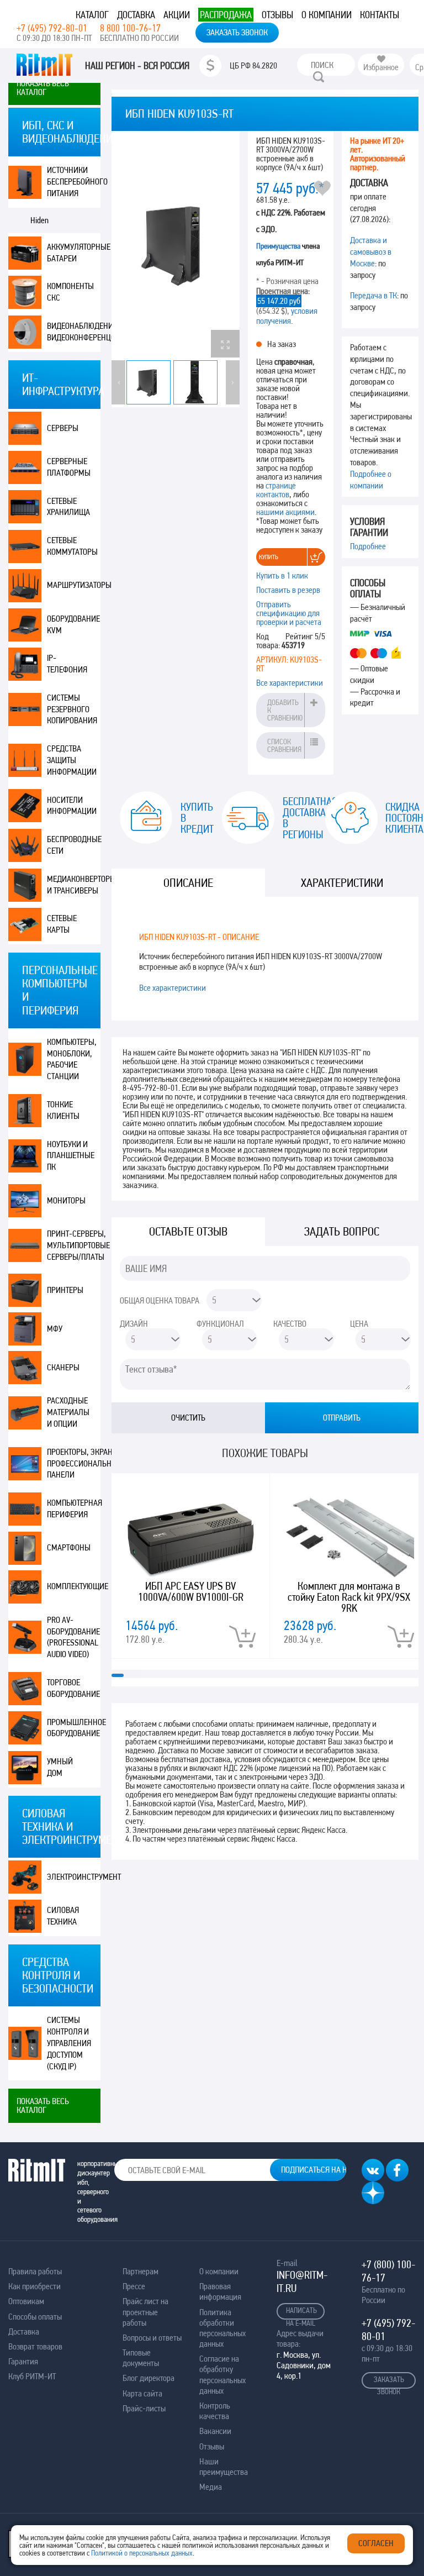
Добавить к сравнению (285, 710)
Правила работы (35, 2271)
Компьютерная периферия (74, 1508)
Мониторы (66, 1200)
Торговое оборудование (73, 1688)
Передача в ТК (373, 295)
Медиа (211, 2487)
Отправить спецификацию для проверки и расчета (289, 613)
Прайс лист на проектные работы (145, 2312)
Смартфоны (69, 1547)
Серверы (63, 428)
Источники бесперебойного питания (74, 182)
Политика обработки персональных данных (222, 2328)
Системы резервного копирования (72, 709)
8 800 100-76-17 (130, 28)
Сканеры (63, 1367)
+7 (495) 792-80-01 (52, 28)
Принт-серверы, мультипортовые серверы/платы (74, 1245)
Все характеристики (290, 683)
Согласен (376, 2543)
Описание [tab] (188, 883)
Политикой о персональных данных (142, 2553)
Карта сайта (142, 2393)
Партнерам (141, 2271)
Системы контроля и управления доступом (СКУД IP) (69, 2043)
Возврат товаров (35, 2346)
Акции (177, 15)
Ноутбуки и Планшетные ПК (71, 1156)
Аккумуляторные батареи (74, 253)
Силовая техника (63, 1916)
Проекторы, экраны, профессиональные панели (74, 1463)
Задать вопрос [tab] (342, 1231)
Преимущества (278, 246)
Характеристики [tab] (342, 883)
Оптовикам (26, 2301)
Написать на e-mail (301, 2313)
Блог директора (149, 2378)
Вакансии (215, 2431)
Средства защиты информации (72, 760)
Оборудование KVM (73, 624)
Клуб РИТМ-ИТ (32, 2376)
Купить (269, 557)
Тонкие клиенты (63, 1110)
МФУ (55, 1329)
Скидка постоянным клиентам (398, 818)
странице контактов (276, 490)
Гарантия (23, 2361)
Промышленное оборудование (74, 1728)
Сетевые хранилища (68, 507)
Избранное (381, 67)
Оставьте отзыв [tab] (188, 1231)
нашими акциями (285, 512)
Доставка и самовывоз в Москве (371, 252)
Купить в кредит (193, 818)
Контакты (380, 15)
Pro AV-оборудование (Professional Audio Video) (73, 1637)
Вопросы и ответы (152, 2338)
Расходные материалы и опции (68, 1412)
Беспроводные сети (74, 845)
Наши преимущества (224, 2467)
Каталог (92, 15)
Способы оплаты (35, 2317)
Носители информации (72, 806)
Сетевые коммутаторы (72, 546)
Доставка (136, 15)
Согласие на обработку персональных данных (222, 2375)
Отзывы (277, 15)
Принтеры (65, 1290)
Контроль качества (215, 2411)
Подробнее (368, 546)
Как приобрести (35, 2286)
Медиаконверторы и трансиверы (74, 885)
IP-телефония (67, 664)
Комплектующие (74, 1586)
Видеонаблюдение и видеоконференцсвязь (74, 332)
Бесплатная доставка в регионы (295, 818)
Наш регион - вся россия (137, 66)
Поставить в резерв (288, 590)
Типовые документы (141, 2358)
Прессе (134, 2286)
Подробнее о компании (371, 480)
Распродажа (226, 15)
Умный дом (60, 1767)
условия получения (287, 316)
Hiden (39, 220)
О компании (327, 15)
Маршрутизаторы (74, 585)
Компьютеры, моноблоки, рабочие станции (72, 1059)
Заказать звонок (237, 32)
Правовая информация (220, 2291)
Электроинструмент (74, 1877)
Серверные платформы (69, 467)
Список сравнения (284, 745)
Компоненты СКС (70, 292)
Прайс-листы (144, 2408)
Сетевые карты (62, 924)
